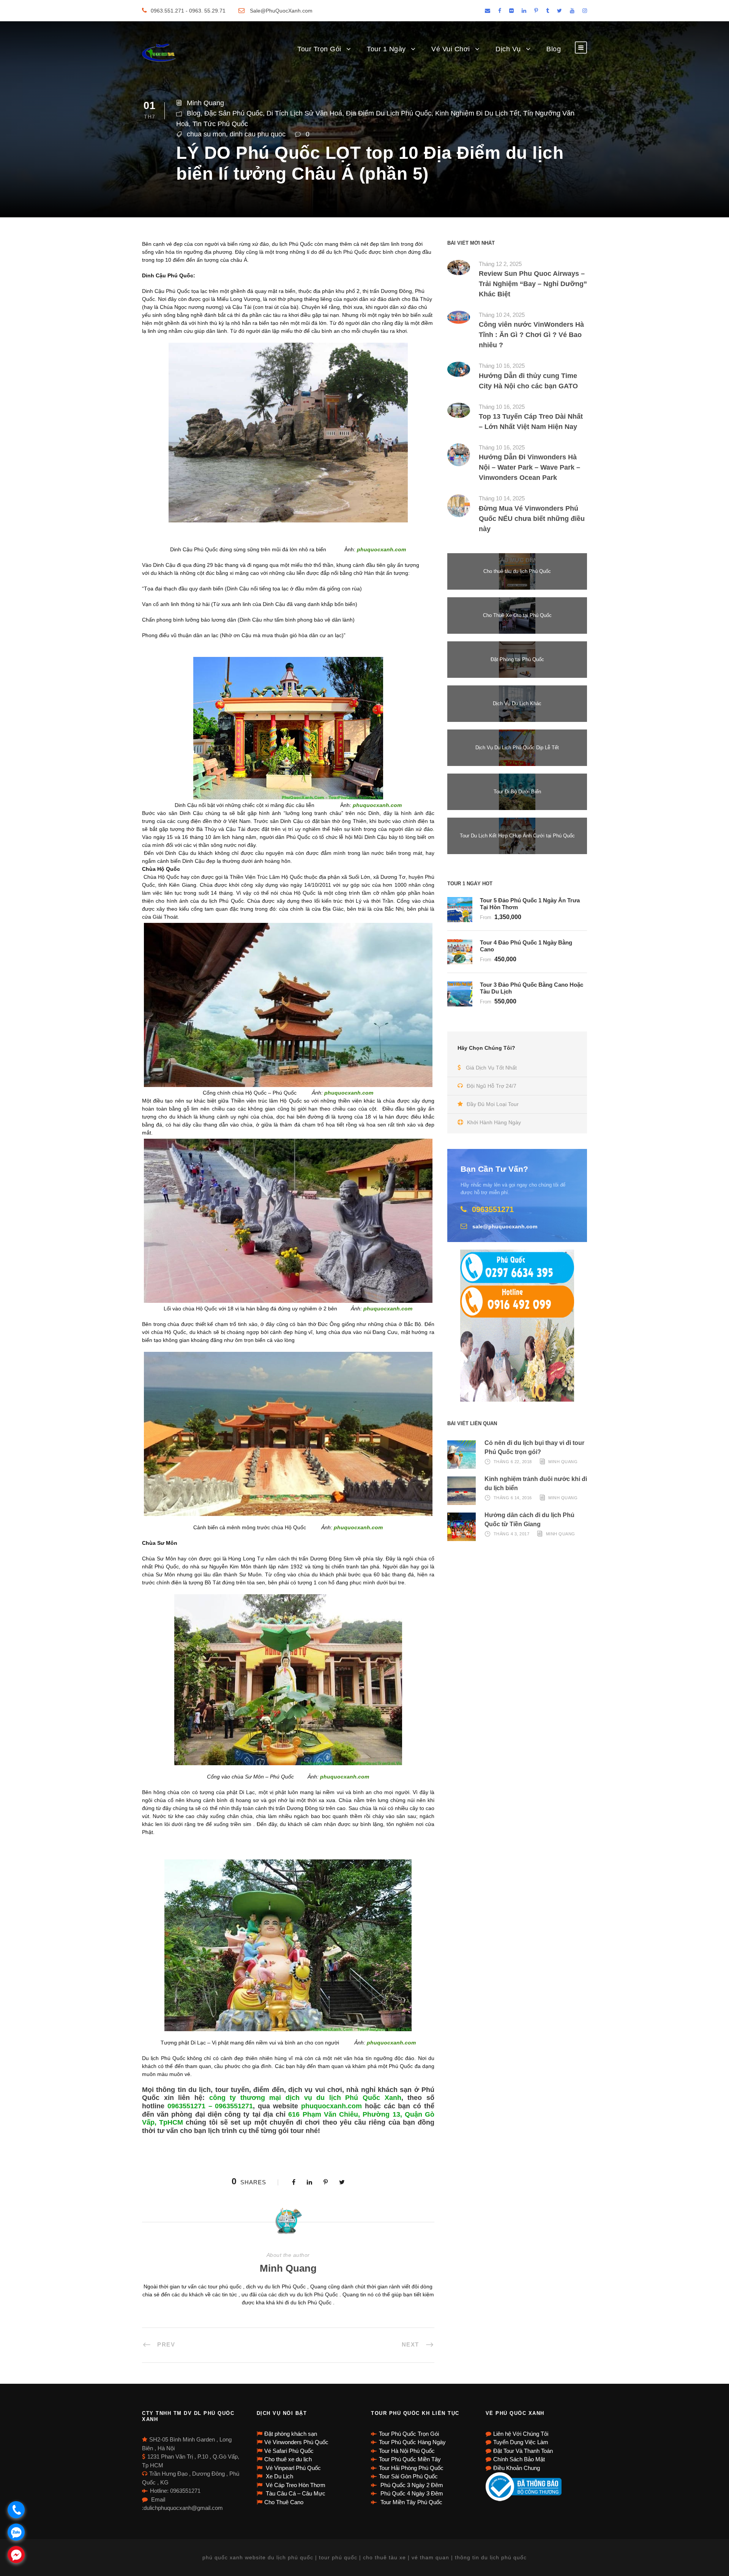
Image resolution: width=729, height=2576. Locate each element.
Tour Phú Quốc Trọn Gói (409, 2434)
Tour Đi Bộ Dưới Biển (517, 792)
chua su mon (206, 134)
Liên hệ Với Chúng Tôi (521, 2434)
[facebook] (500, 11)
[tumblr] (548, 11)
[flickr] (511, 11)
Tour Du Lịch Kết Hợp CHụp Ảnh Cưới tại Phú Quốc (517, 836)
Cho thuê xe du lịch (288, 2459)
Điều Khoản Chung (517, 2468)
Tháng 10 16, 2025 (502, 366)
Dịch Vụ (508, 49)
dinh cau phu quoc (258, 134)
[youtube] (572, 11)
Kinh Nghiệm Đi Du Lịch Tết (477, 113)
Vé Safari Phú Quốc (289, 2451)
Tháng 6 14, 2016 (513, 1498)
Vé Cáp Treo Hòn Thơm (295, 2485)
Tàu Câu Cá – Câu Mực (295, 2493)
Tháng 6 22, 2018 (513, 1462)
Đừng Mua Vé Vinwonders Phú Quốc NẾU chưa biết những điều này (532, 519)
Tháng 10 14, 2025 (502, 498)
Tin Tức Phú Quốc (220, 124)
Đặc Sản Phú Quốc (234, 113)
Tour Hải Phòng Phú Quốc (411, 2468)
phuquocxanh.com (331, 2106)
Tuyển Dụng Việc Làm (521, 2442)
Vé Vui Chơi (451, 49)
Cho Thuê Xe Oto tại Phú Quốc (517, 615)
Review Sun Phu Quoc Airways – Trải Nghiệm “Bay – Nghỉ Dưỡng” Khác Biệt (533, 284)
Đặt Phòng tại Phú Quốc (517, 659)
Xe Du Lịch (279, 2476)
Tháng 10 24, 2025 (502, 315)
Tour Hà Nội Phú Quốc (407, 2451)
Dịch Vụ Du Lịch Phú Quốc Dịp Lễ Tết (517, 748)
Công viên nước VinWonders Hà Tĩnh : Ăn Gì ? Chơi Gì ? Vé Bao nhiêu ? (531, 335)
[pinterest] (536, 11)
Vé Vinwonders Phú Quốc (296, 2442)
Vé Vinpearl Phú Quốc (293, 2468)
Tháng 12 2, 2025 (500, 264)
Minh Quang (205, 103)
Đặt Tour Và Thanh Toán (523, 2451)
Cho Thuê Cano (284, 2502)
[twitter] (559, 11)
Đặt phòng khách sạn (291, 2434)
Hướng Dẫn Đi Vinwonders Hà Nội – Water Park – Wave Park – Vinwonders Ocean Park (529, 467)
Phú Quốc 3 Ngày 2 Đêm (411, 2485)
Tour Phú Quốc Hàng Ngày (412, 2442)
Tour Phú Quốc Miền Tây (410, 2459)
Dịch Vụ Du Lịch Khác (517, 703)
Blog (554, 49)
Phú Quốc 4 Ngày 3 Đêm (411, 2493)
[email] (488, 11)
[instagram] (585, 11)
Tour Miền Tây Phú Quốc (411, 2502)
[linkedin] (524, 11)
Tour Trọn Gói (319, 49)
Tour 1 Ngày (386, 49)
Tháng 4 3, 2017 (512, 1534)
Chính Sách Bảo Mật (519, 2459)
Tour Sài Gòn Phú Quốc (408, 2476)
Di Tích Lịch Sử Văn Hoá (304, 113)
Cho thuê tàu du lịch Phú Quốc (517, 571)
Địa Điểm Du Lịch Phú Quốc (389, 113)
